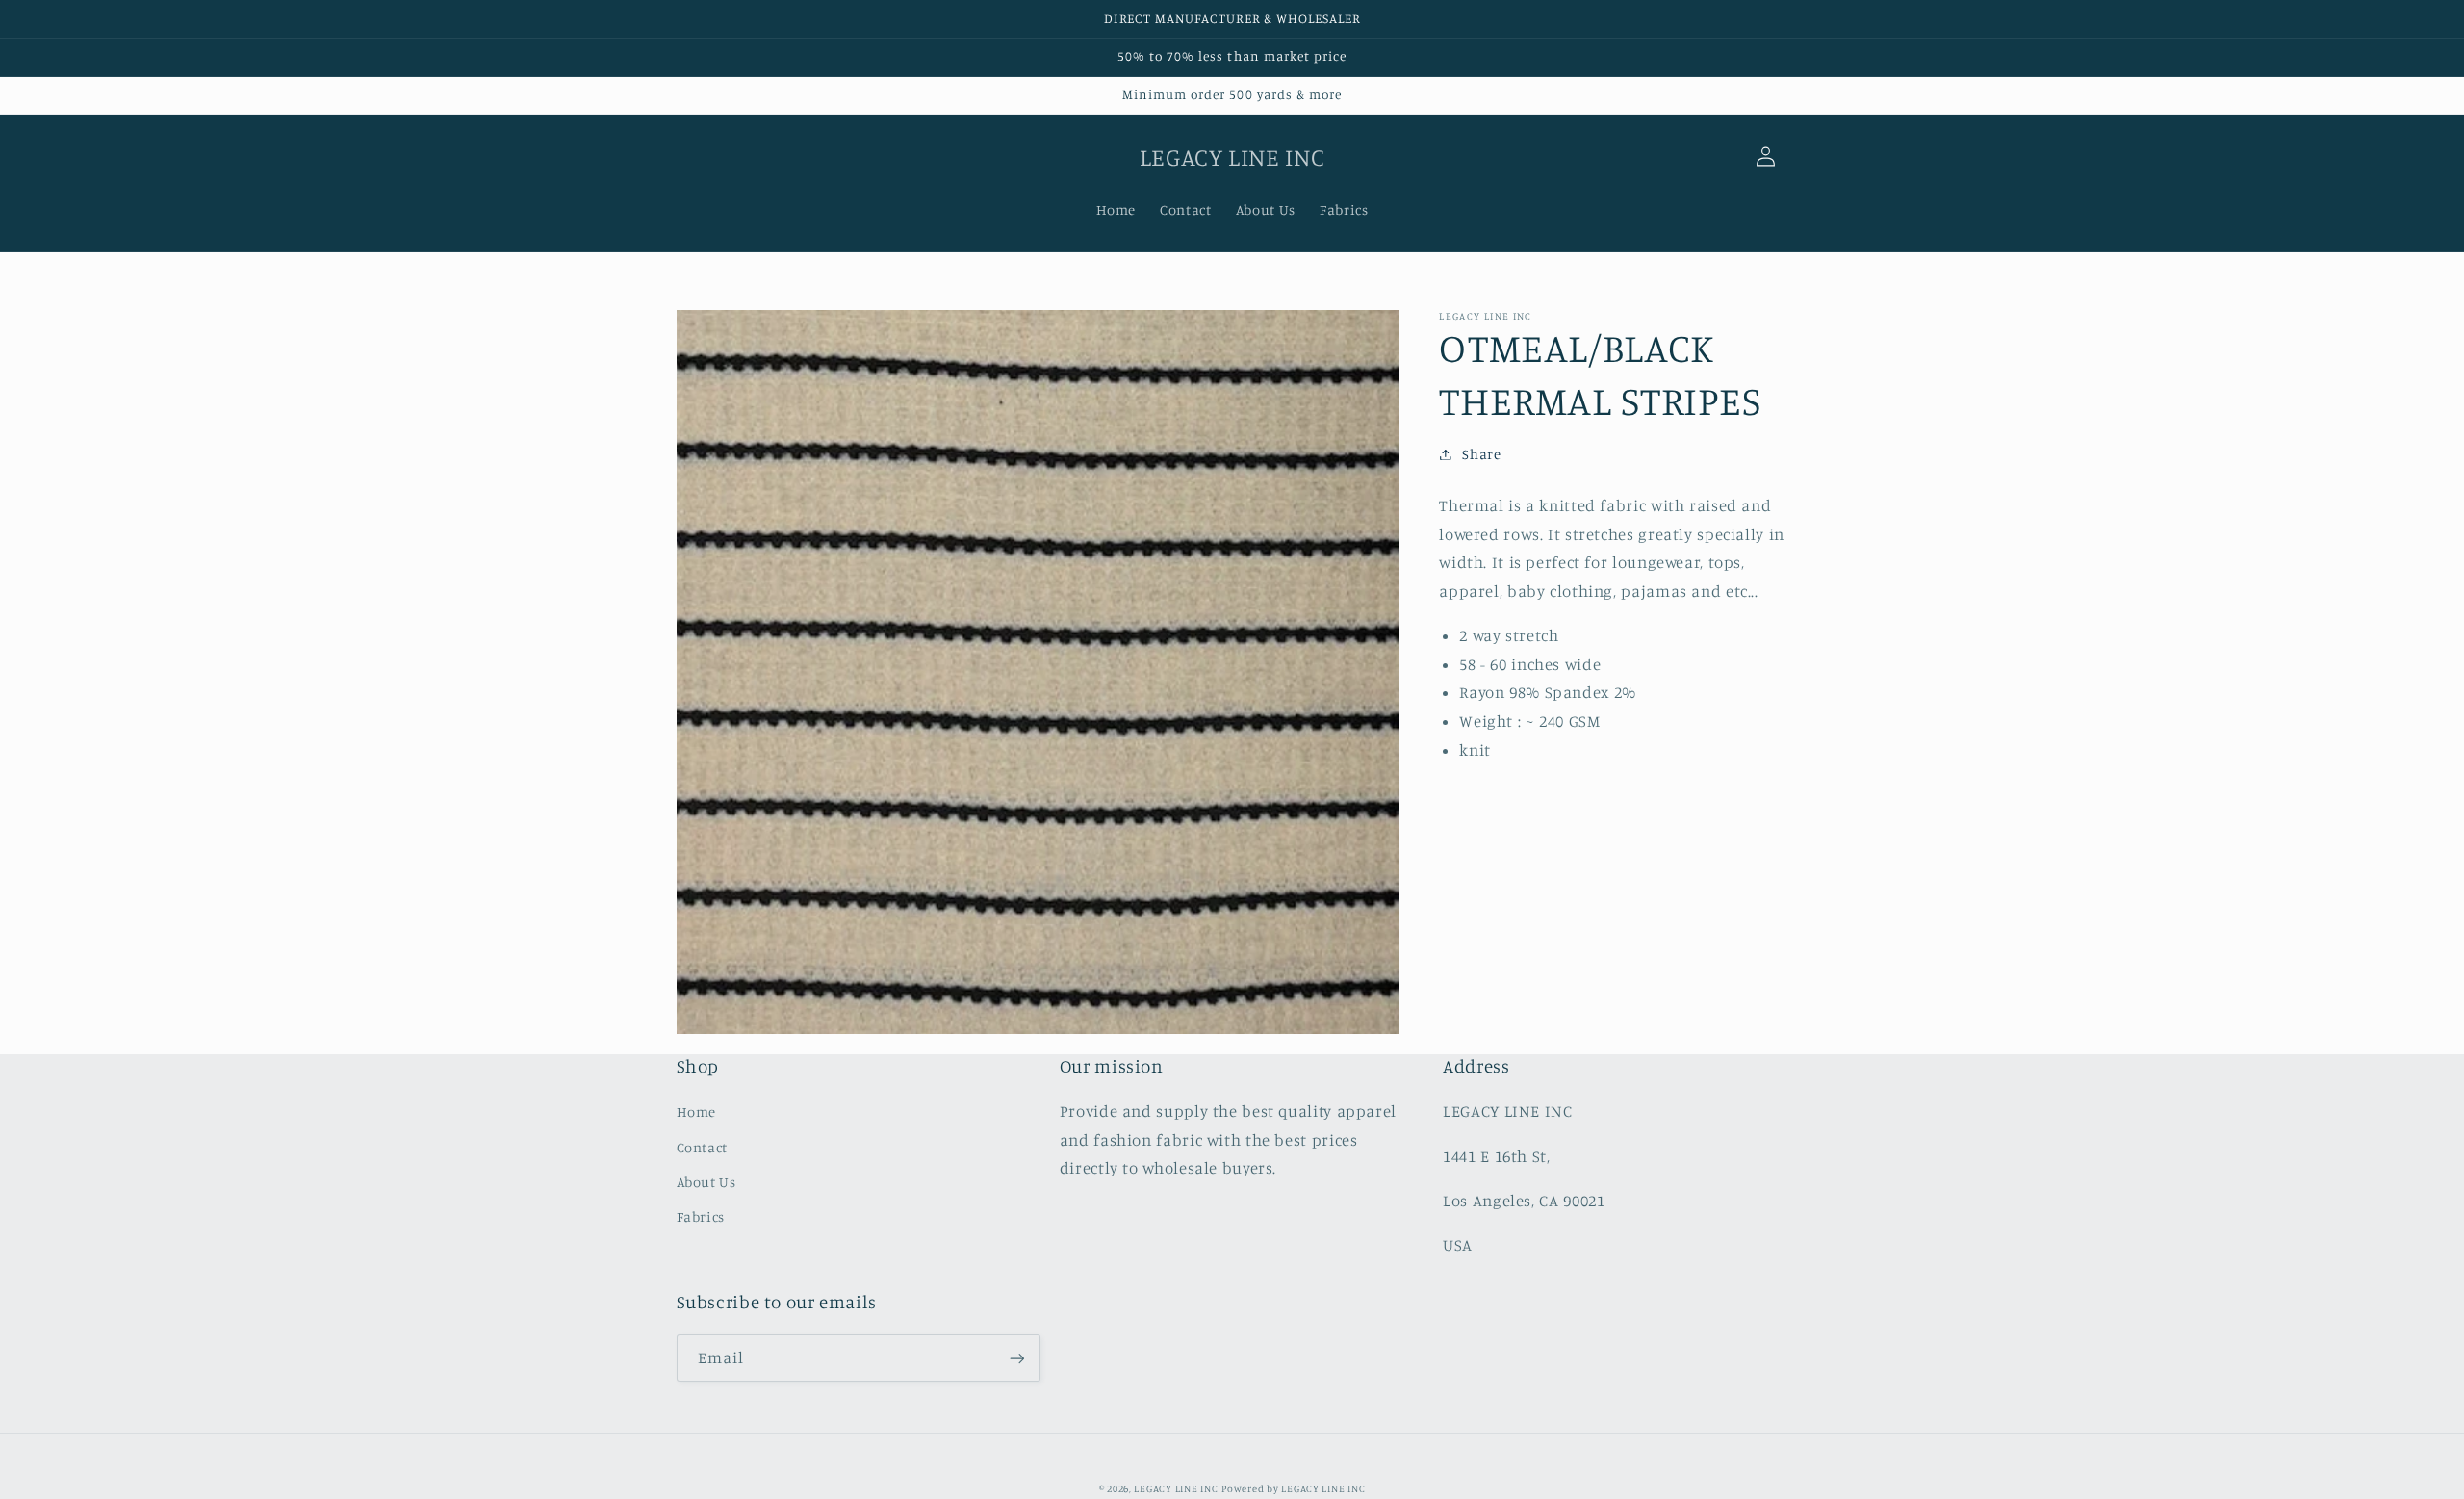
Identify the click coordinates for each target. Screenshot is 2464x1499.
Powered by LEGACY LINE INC (1293, 1488)
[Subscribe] (1016, 1358)
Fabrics (701, 1216)
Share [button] (1481, 454)
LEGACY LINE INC (1176, 1488)
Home (697, 1111)
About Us (706, 1182)
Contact (702, 1147)
